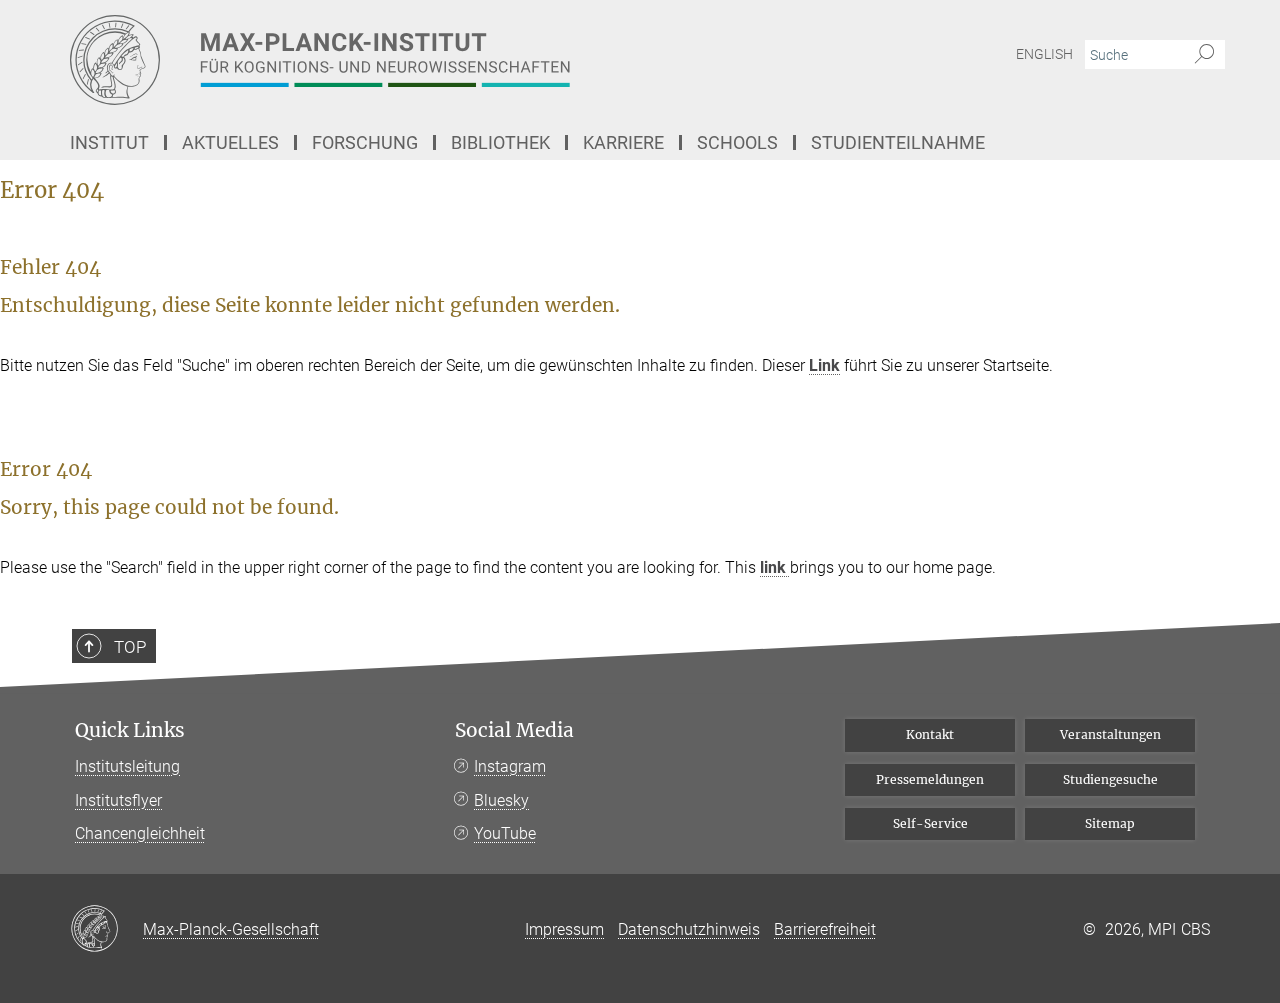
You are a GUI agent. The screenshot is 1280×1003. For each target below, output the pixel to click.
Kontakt (930, 734)
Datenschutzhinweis (689, 929)
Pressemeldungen (930, 779)
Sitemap (1110, 823)
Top (130, 647)
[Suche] (1204, 55)
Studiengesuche (1110, 779)
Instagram (510, 766)
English (1044, 54)
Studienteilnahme (898, 142)
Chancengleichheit (140, 833)
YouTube (505, 833)
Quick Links (130, 730)
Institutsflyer (118, 800)
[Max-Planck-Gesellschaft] (106, 930)
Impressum (564, 929)
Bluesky (501, 800)
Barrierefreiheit (825, 929)
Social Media (514, 730)
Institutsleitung (127, 766)
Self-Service (930, 823)
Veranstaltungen (1110, 734)
